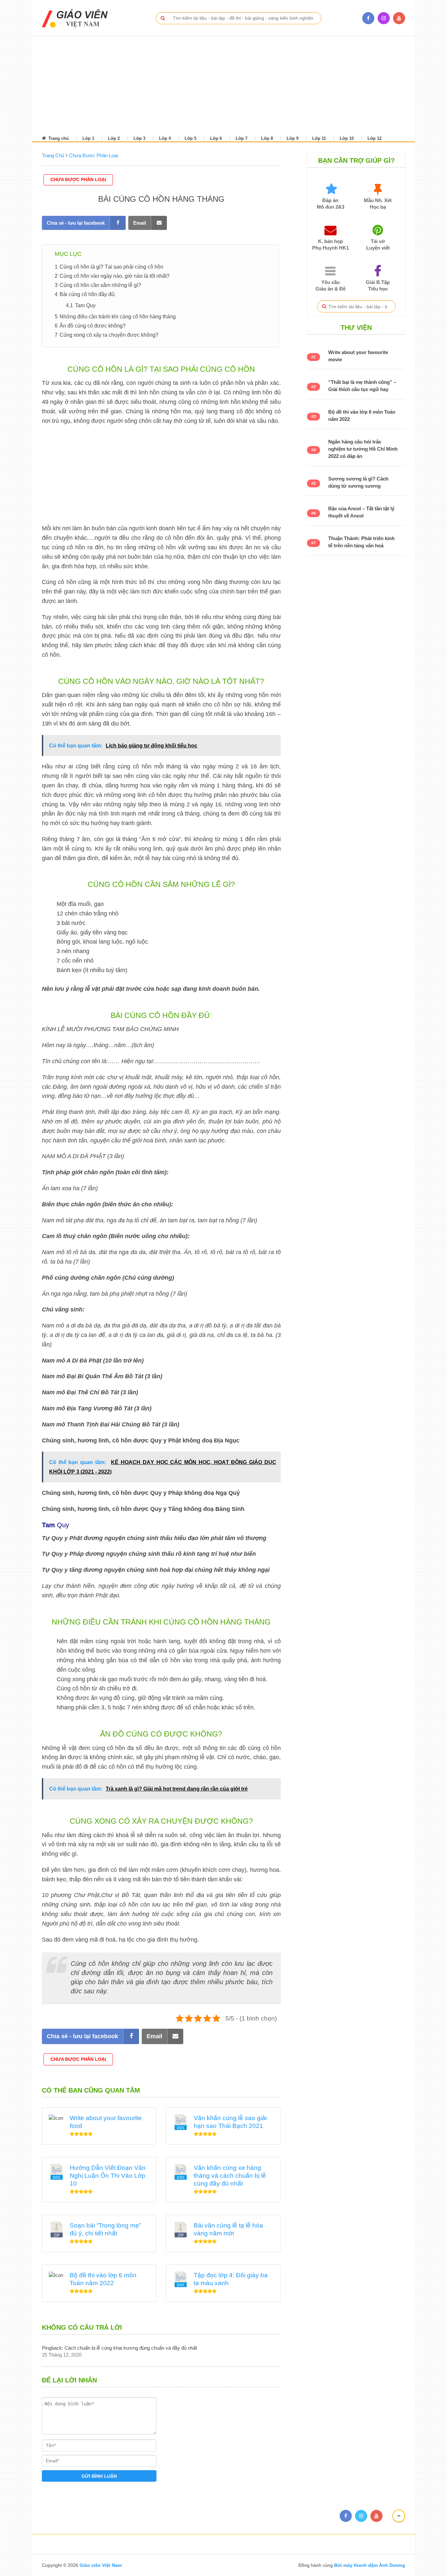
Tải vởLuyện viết (378, 244)
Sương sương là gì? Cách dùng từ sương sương (358, 482)
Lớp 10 (347, 138)
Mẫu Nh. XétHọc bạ (378, 204)
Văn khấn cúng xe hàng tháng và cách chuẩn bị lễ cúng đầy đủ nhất (230, 2176)
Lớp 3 (139, 138)
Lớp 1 (88, 138)
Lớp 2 (114, 138)
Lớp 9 (293, 138)
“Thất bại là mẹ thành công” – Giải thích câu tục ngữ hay (362, 386)
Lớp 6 (216, 138)
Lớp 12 (375, 138)
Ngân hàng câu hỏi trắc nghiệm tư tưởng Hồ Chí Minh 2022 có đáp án (363, 449)
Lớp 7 (241, 138)
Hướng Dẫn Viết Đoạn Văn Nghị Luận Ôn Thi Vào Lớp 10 (108, 2176)
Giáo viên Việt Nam (101, 2565)
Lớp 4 (165, 138)
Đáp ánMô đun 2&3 (331, 204)
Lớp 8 (267, 138)
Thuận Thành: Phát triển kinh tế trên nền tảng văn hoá (361, 542)
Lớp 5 (190, 138)
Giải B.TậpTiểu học (378, 285)
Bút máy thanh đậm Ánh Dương (369, 2565)
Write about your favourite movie (358, 356)
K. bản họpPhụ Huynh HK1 (331, 244)
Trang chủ (58, 138)
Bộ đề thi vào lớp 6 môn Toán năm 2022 (362, 415)
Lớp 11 (319, 138)
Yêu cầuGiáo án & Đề (331, 285)
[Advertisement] (215, 85)
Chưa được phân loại (78, 179)
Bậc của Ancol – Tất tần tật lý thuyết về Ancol (361, 512)
